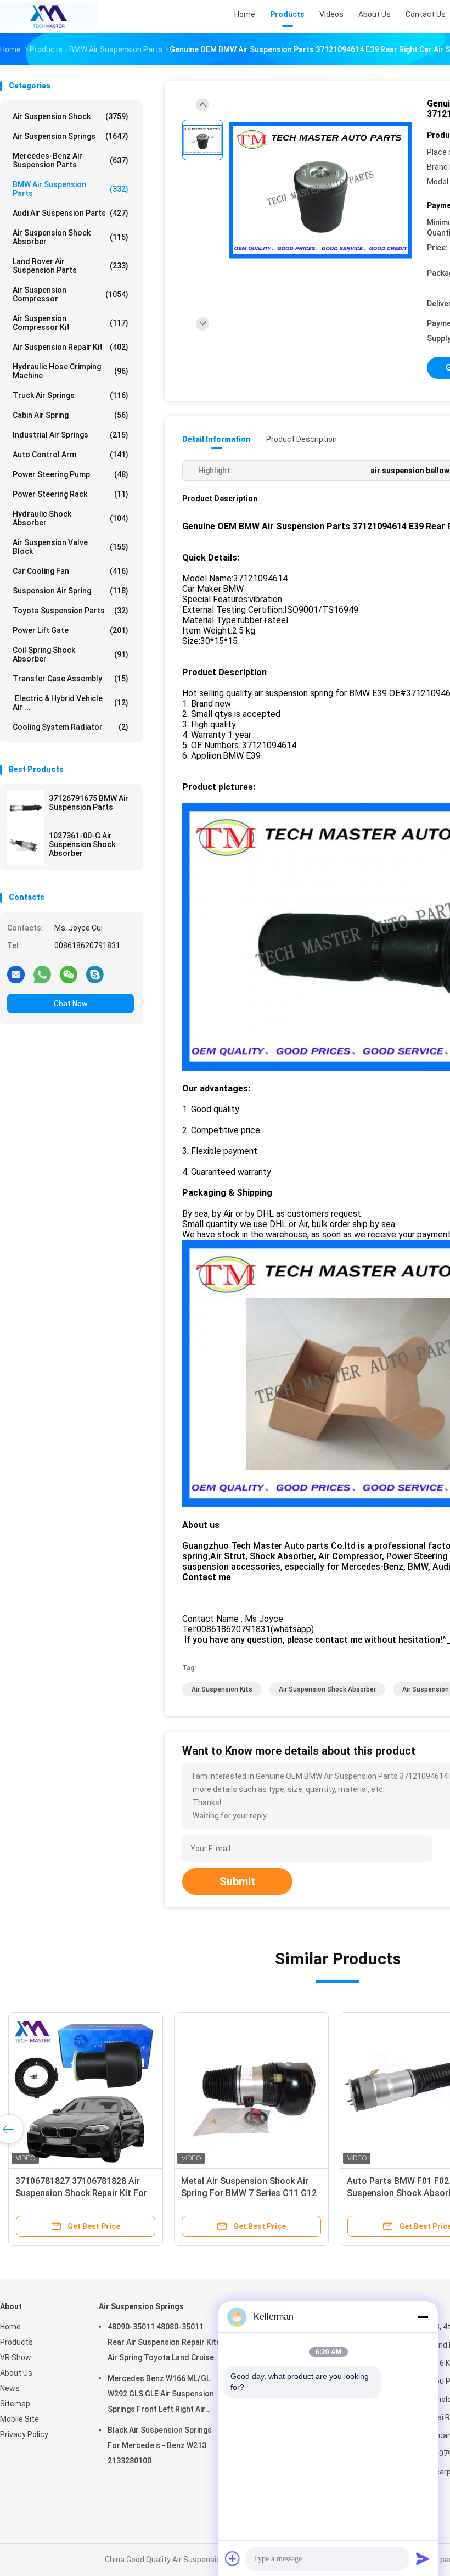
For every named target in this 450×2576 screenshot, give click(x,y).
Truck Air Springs (71, 395)
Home (10, 2327)
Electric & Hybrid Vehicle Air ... (71, 703)
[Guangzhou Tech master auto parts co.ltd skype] (95, 974)
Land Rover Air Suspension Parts (71, 266)
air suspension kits (222, 1689)
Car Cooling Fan (71, 571)
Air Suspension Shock (71, 116)
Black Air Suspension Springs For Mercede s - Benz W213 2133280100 (160, 2445)
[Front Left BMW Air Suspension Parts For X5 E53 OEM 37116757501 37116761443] (251, 2090)
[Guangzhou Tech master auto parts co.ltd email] (16, 974)
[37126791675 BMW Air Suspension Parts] (26, 809)
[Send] (423, 2558)
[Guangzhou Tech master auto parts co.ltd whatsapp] (42, 974)
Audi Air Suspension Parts (71, 213)
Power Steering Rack (71, 494)
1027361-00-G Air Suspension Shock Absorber (82, 844)
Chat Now (71, 1004)
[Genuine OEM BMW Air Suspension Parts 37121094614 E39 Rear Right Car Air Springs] (320, 191)
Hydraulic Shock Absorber (71, 518)
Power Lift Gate (71, 630)
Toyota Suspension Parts (71, 611)
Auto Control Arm (71, 455)
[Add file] (233, 2558)
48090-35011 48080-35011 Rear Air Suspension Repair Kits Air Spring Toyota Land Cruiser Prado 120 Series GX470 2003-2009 (164, 2344)
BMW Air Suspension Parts (71, 189)
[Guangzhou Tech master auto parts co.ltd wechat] (69, 974)
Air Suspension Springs (71, 136)
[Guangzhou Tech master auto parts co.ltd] (48, 16)
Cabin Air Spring (71, 415)
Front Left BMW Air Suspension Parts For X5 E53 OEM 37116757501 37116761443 (245, 2193)
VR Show (16, 2357)
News (10, 2388)
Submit (237, 1881)
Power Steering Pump (71, 474)
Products (16, 2342)
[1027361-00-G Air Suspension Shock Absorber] (26, 846)
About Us (16, 2373)
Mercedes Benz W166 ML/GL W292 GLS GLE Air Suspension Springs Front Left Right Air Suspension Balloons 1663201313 (161, 2395)
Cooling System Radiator (71, 727)
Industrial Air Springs (71, 435)
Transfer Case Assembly (71, 679)
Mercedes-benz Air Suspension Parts (71, 160)
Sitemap (15, 2404)
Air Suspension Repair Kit (71, 347)
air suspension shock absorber (327, 1689)
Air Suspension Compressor (71, 294)
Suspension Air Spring (71, 591)
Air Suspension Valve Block (71, 547)
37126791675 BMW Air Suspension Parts (89, 803)
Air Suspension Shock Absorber (71, 237)
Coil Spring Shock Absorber (71, 654)
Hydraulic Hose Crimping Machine (71, 371)
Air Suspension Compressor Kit (71, 323)
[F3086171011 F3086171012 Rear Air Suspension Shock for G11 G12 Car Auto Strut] (86, 2090)
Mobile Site (19, 2419)
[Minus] (423, 2317)
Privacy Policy (24, 2434)
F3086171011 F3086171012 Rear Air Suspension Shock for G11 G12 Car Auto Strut (85, 2193)
